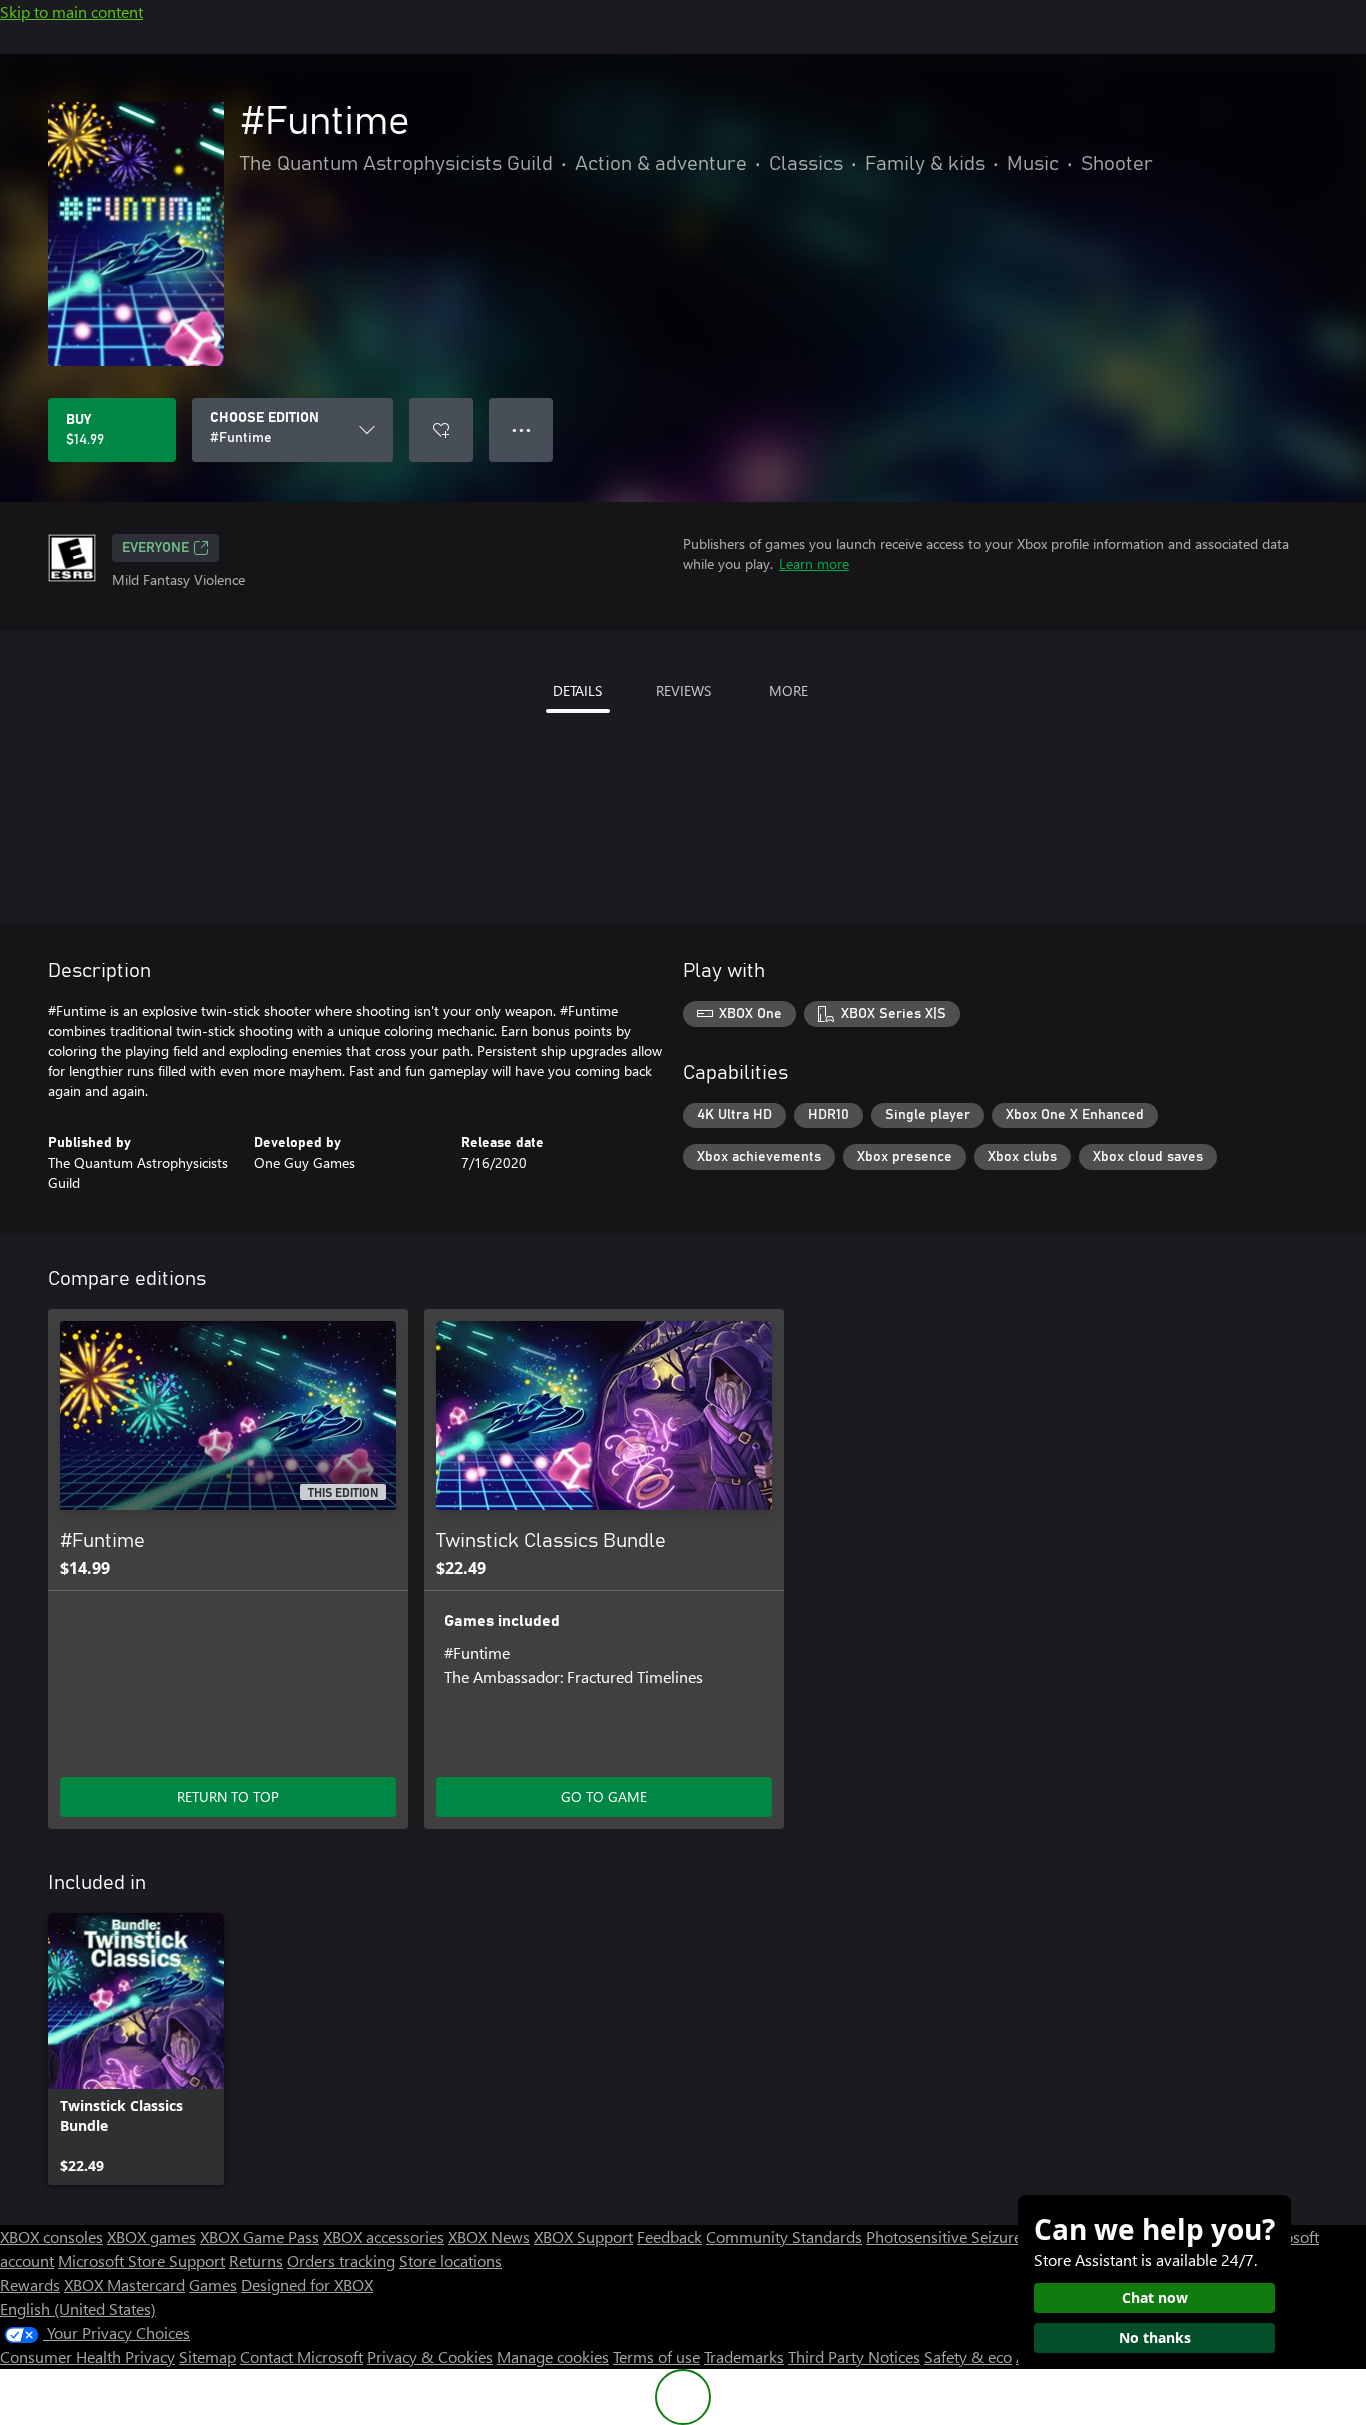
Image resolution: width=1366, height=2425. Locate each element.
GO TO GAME (604, 1796)
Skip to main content (71, 11)
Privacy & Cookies (430, 2356)
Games (213, 2284)
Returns (256, 2260)
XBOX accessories (383, 2236)
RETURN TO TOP (228, 1796)
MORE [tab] (788, 690)
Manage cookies (553, 2356)
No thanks (1155, 2337)
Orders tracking (341, 2260)
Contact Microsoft (301, 2356)
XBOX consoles (51, 2236)
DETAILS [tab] (577, 690)
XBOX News (489, 2236)
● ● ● (521, 429)
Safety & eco (968, 2356)
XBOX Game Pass (259, 2236)
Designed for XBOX (307, 2284)
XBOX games (151, 2236)
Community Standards (784, 2236)
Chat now (1155, 2297)
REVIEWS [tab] (683, 690)
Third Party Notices (854, 2356)
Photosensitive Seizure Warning (976, 2236)
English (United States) (78, 2308)
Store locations (450, 2260)
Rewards (30, 2284)
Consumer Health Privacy (87, 2356)
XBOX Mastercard (124, 2284)
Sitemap (207, 2356)
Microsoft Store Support (141, 2260)
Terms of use (656, 2356)
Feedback (669, 2236)
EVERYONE (155, 548)
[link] (136, 2049)
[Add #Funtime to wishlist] (441, 430)
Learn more (814, 563)
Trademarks (744, 2356)
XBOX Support (583, 2236)
